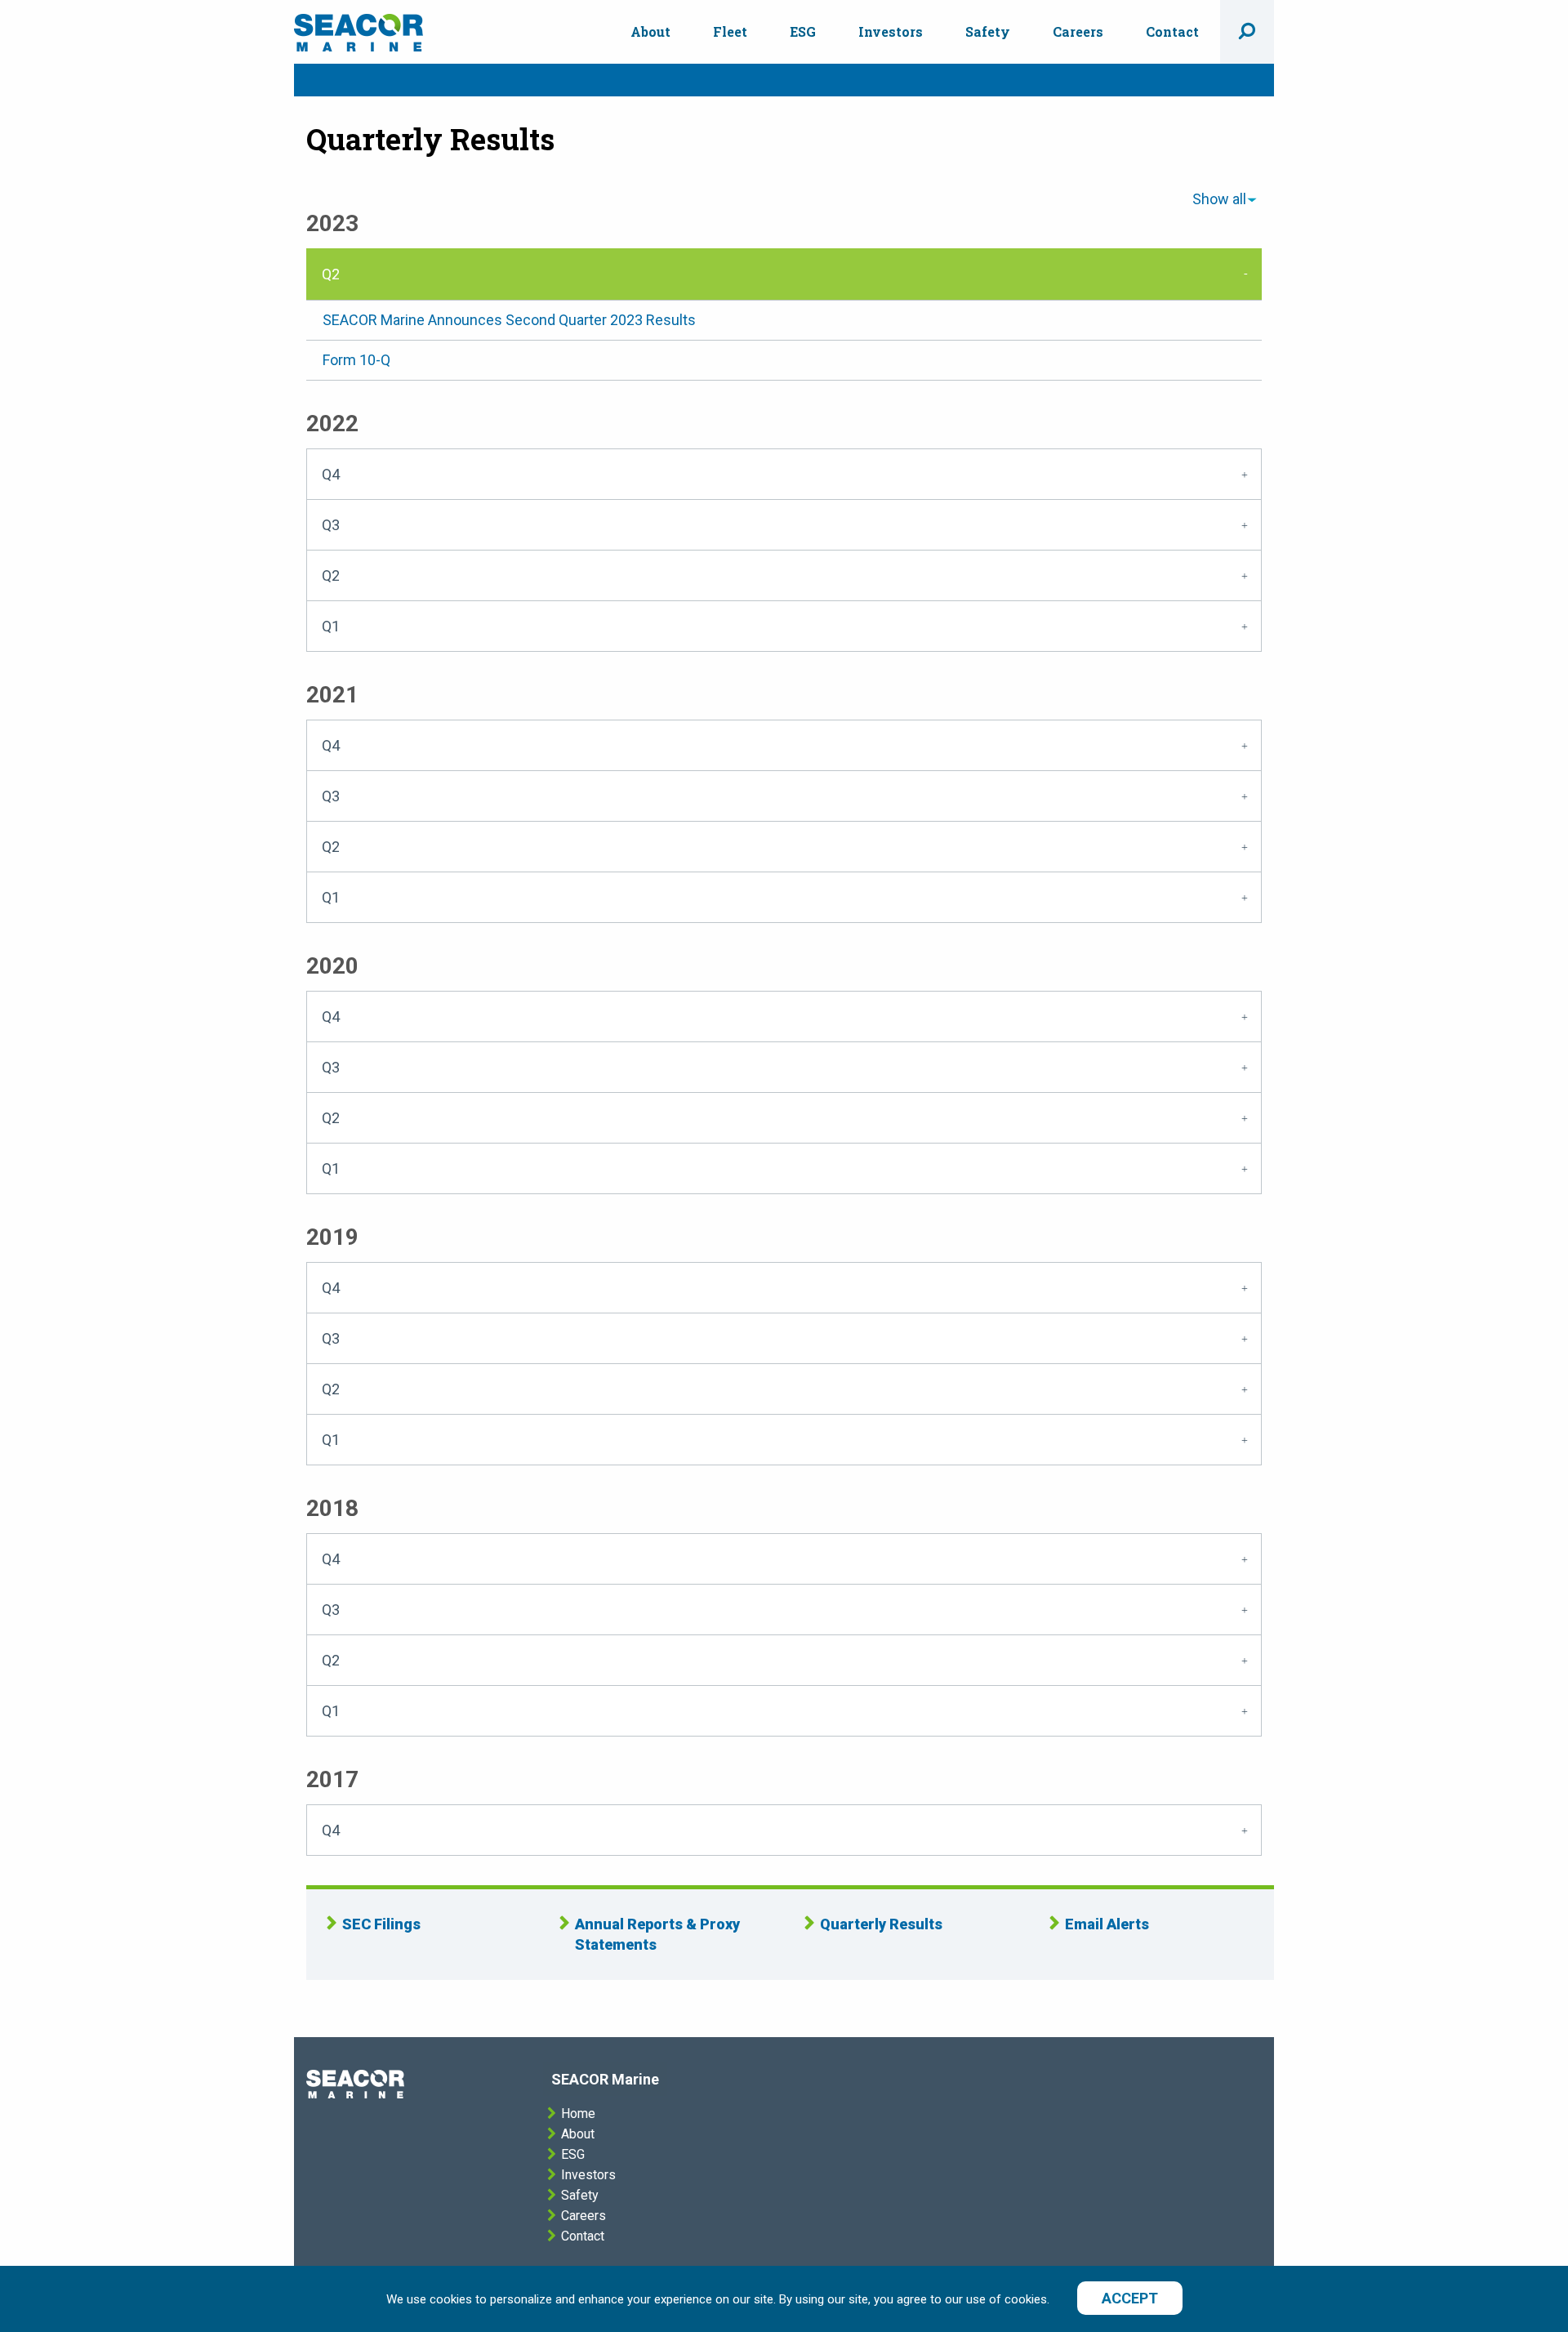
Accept (1130, 2298)
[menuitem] (650, 32)
